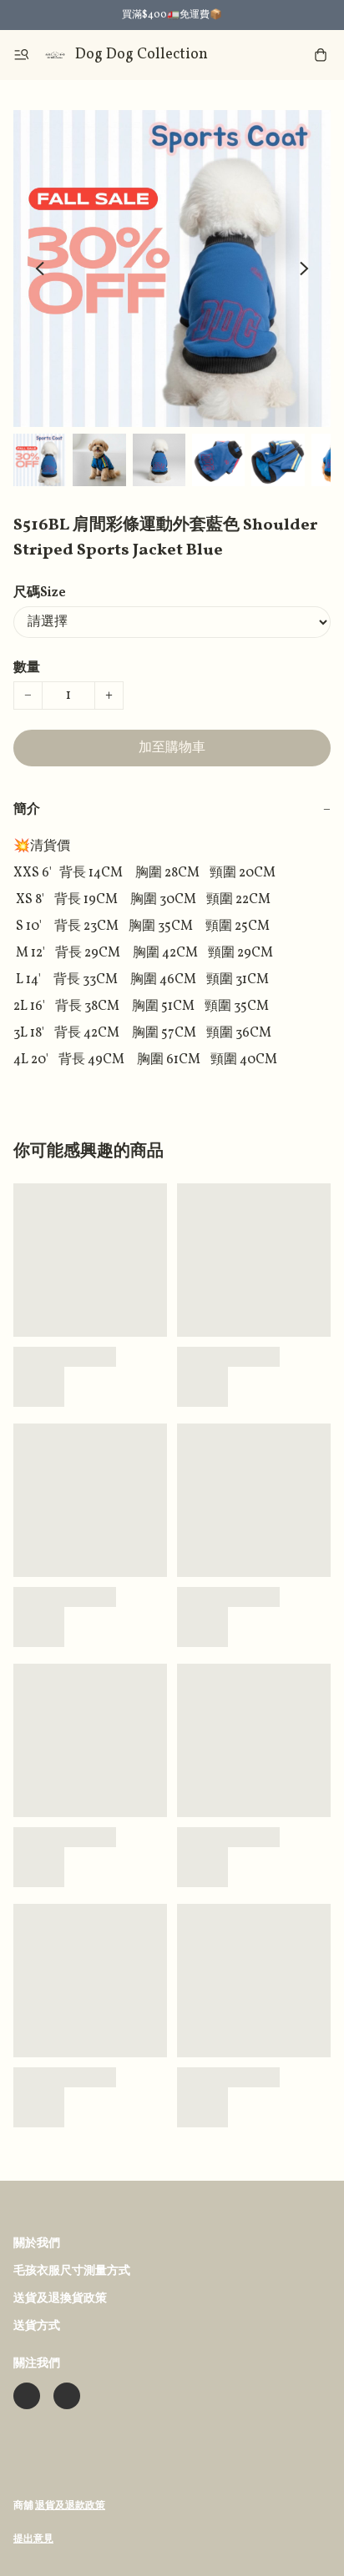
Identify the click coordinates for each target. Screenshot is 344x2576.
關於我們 (37, 2244)
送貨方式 (37, 2326)
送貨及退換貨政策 (60, 2299)
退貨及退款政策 (70, 2506)
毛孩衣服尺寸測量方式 (72, 2271)
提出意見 (33, 2539)
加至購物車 (172, 748)
